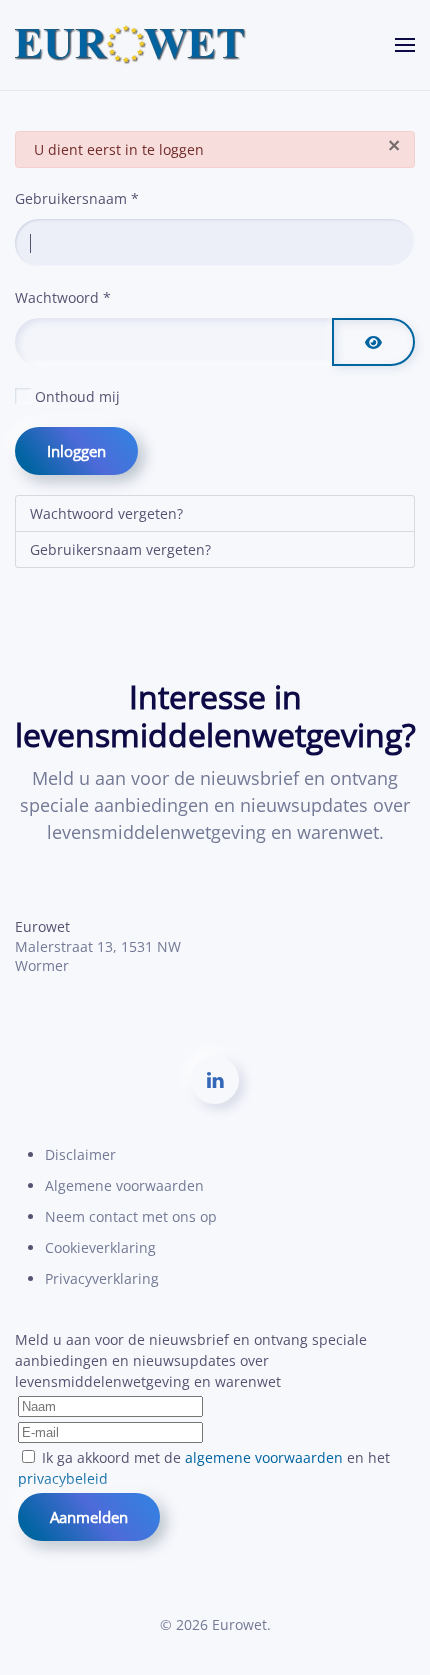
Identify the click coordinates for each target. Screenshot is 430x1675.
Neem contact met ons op (131, 1216)
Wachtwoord (63, 297)
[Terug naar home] (131, 45)
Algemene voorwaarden (124, 1185)
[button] (405, 45)
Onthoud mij (77, 396)
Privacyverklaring (102, 1278)
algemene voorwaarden (264, 1457)
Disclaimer (80, 1154)
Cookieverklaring (100, 1247)
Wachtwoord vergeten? (106, 513)
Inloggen (76, 451)
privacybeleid (63, 1478)
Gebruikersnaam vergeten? (120, 549)
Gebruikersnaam (77, 198)
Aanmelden (89, 1517)
